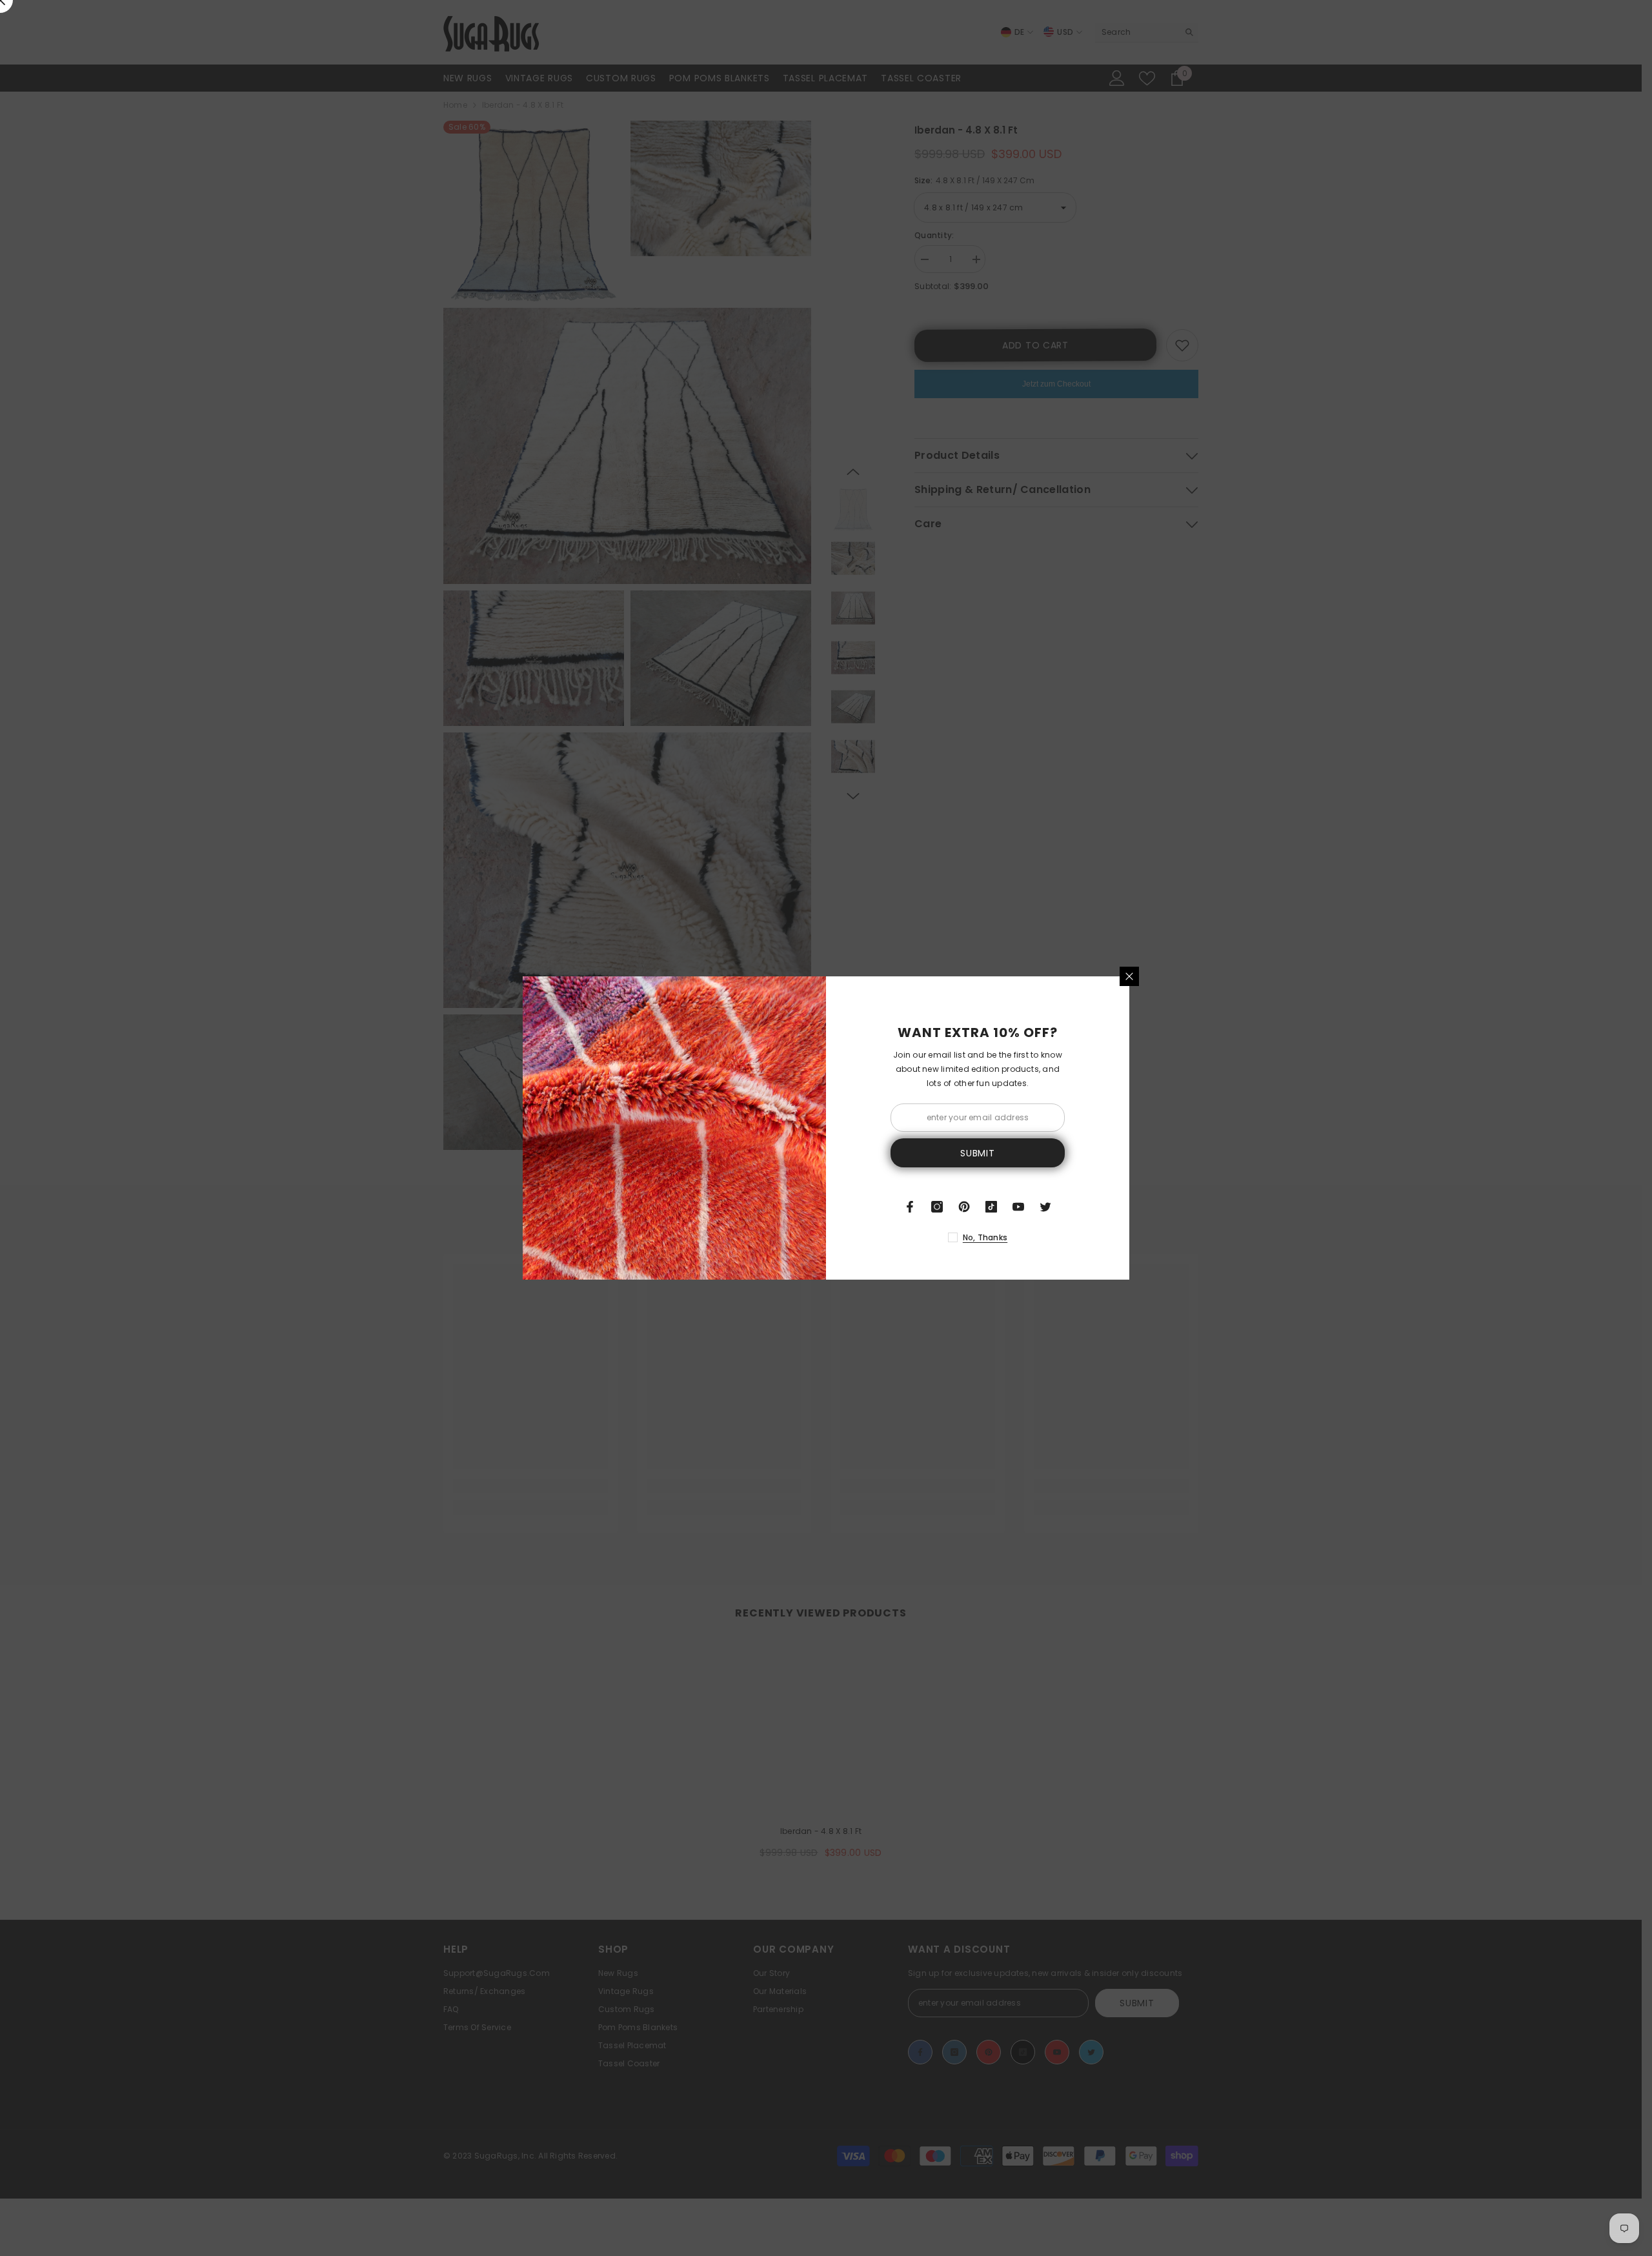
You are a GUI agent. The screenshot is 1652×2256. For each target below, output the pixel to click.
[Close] (1129, 976)
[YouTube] (1018, 1207)
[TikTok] (991, 1207)
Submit (977, 1153)
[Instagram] (937, 1207)
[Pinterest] (964, 1207)
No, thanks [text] (985, 1237)
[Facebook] (910, 1207)
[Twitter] (1045, 1207)
